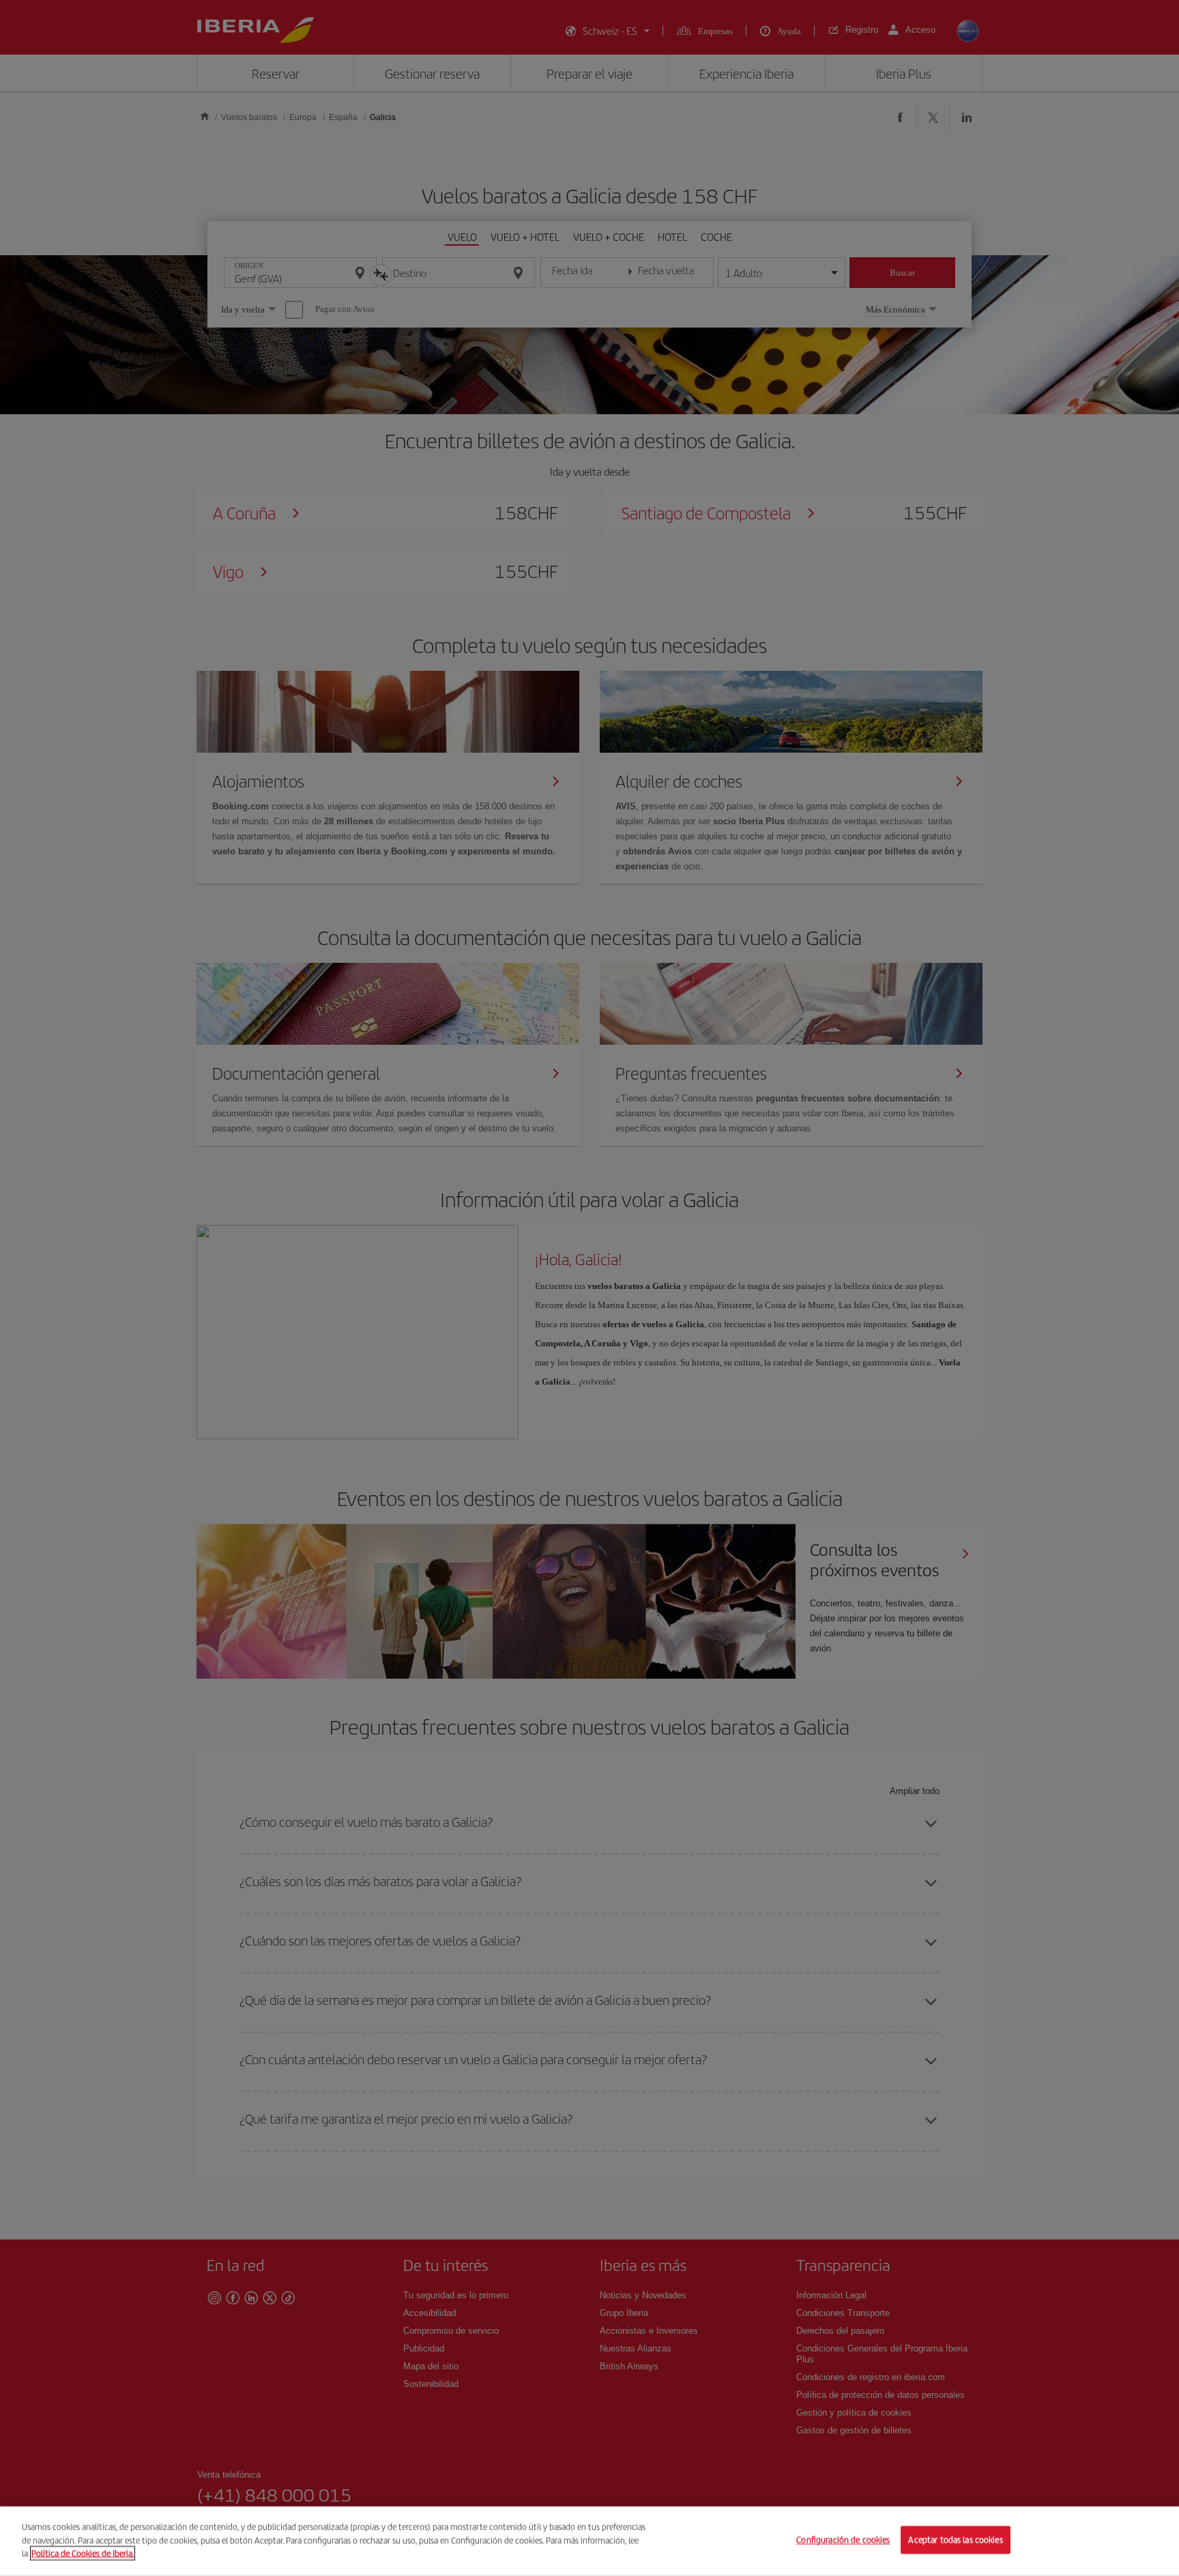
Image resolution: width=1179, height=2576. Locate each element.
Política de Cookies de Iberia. (83, 2553)
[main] (589, 2541)
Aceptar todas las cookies (955, 2540)
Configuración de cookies (843, 2540)
